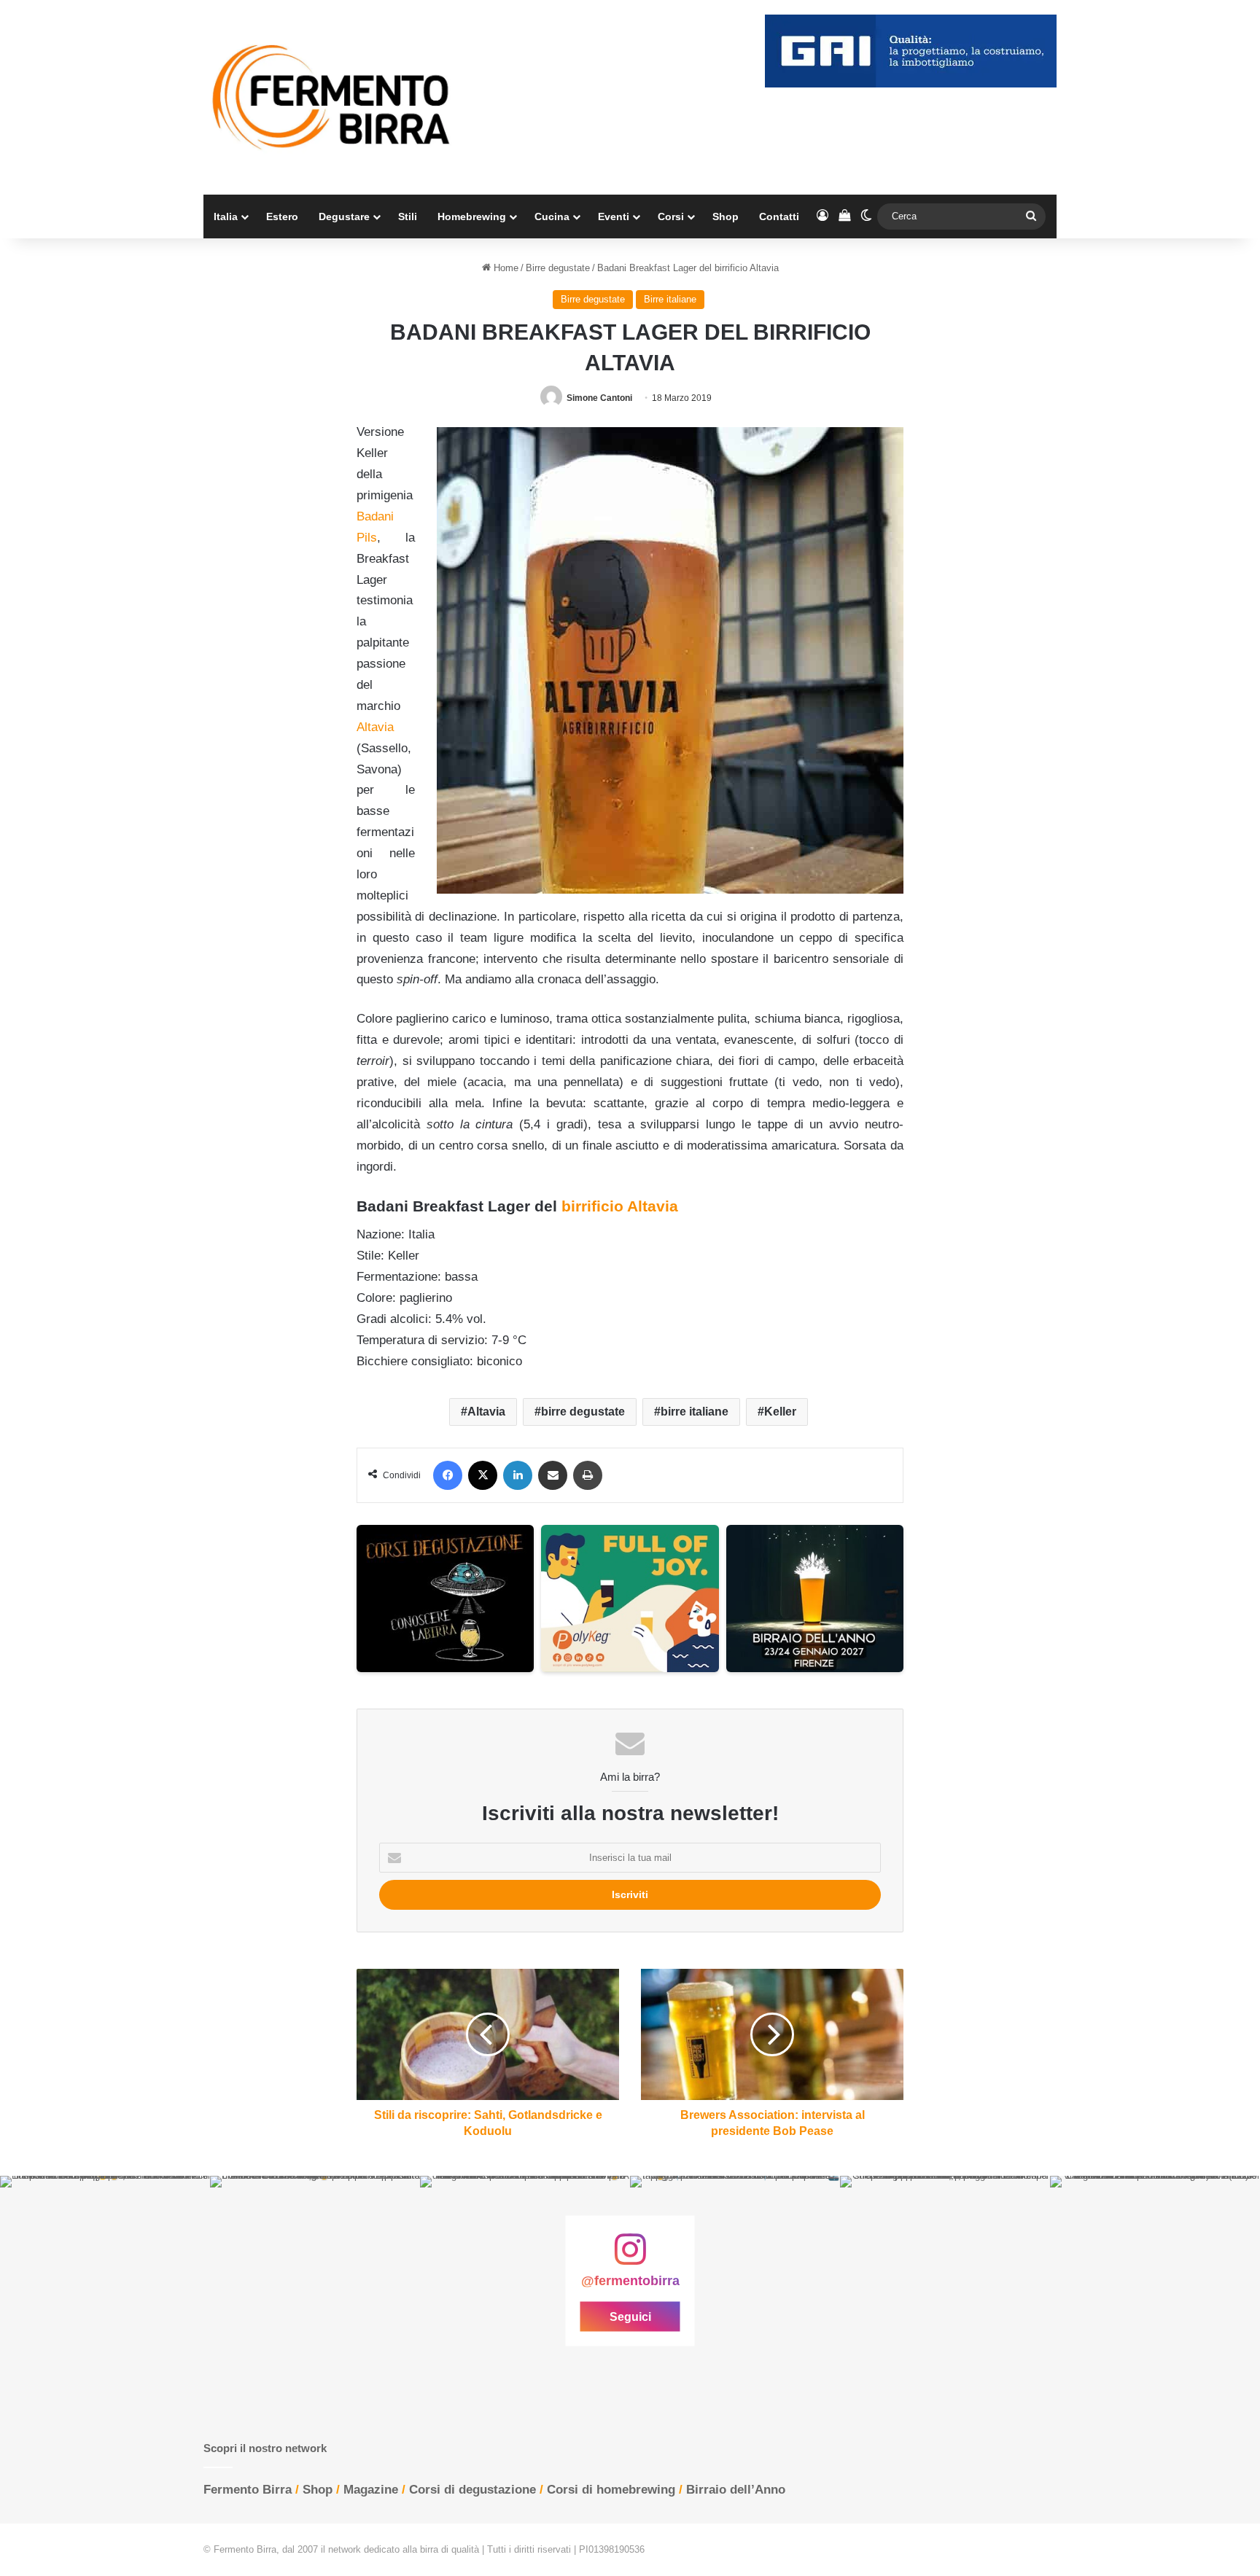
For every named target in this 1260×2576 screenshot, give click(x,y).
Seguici (630, 2316)
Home (505, 268)
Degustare (344, 216)
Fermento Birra (248, 2490)
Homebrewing (472, 216)
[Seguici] (630, 2256)
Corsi (671, 216)
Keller (780, 1412)
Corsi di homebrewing (611, 2490)
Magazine (371, 2490)
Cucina (552, 216)
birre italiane (695, 1412)
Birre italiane (670, 299)
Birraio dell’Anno (736, 2490)
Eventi (614, 216)
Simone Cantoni (599, 398)
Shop (726, 216)
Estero (282, 216)
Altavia (486, 1412)
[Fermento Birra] (332, 97)
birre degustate (583, 1412)
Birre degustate (558, 268)
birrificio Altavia (620, 1206)
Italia (226, 216)
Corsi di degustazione (472, 2490)
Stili (408, 216)
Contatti (779, 216)
